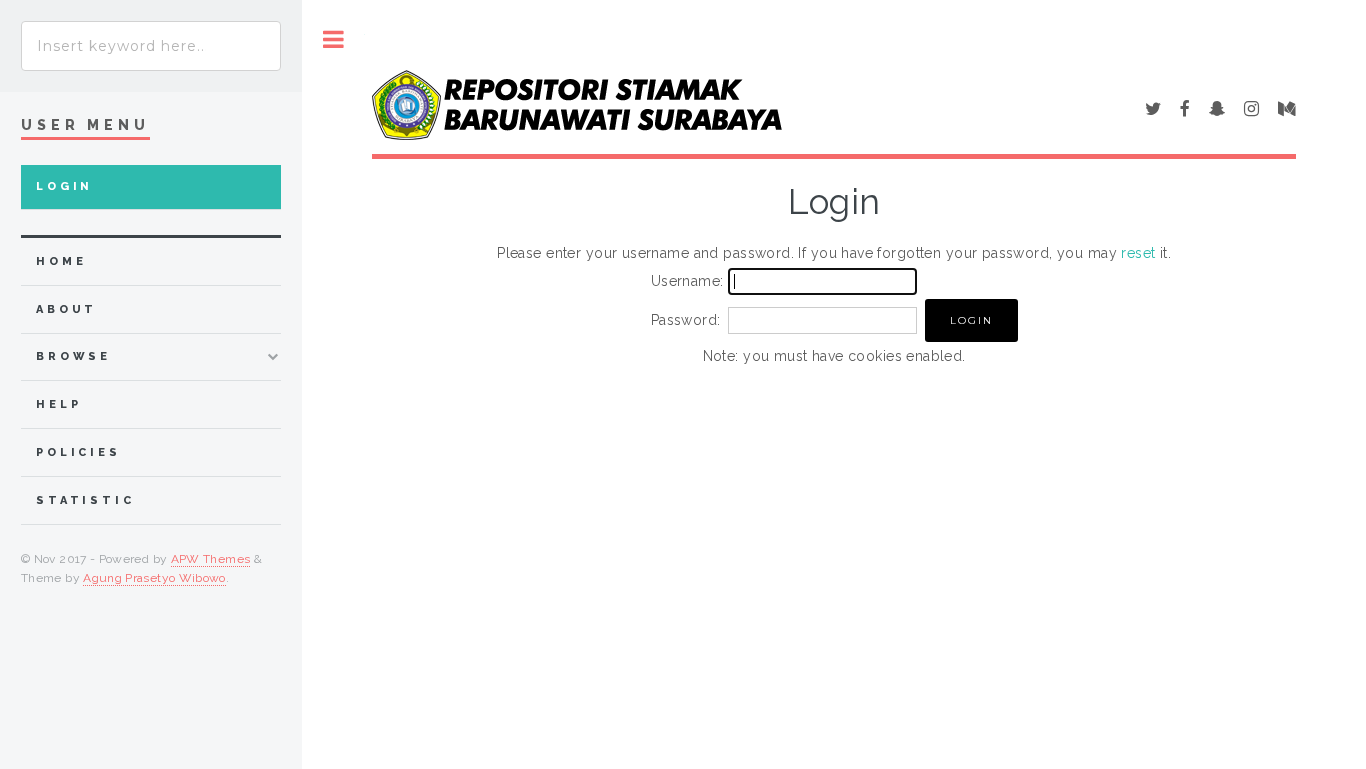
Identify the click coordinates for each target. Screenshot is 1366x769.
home (61, 261)
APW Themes (211, 559)
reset (1138, 253)
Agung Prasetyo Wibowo (154, 578)
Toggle (333, 39)
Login (64, 186)
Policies (78, 452)
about (66, 309)
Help (58, 404)
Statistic (85, 500)
